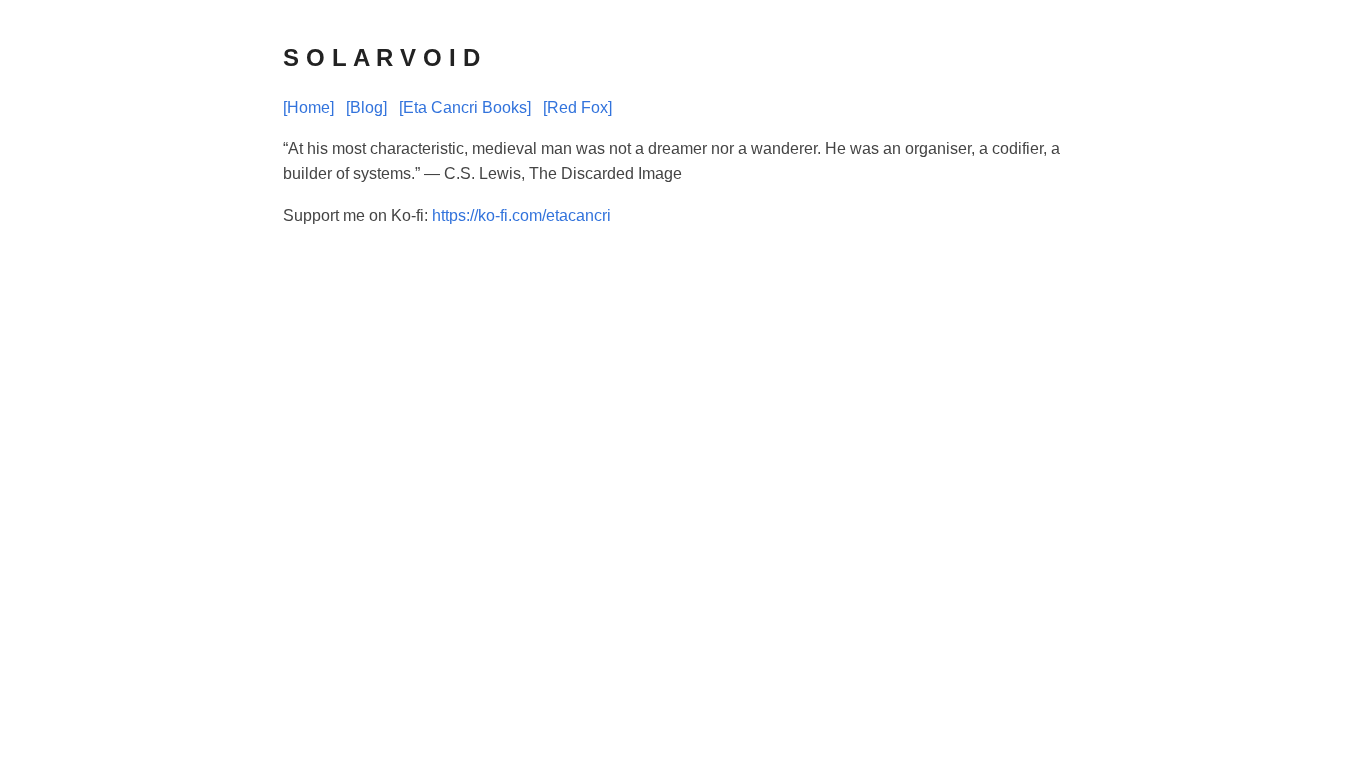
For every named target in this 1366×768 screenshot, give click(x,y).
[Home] (308, 107)
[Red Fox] (577, 107)
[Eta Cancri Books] (465, 107)
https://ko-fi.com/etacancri (521, 215)
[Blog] (366, 107)
